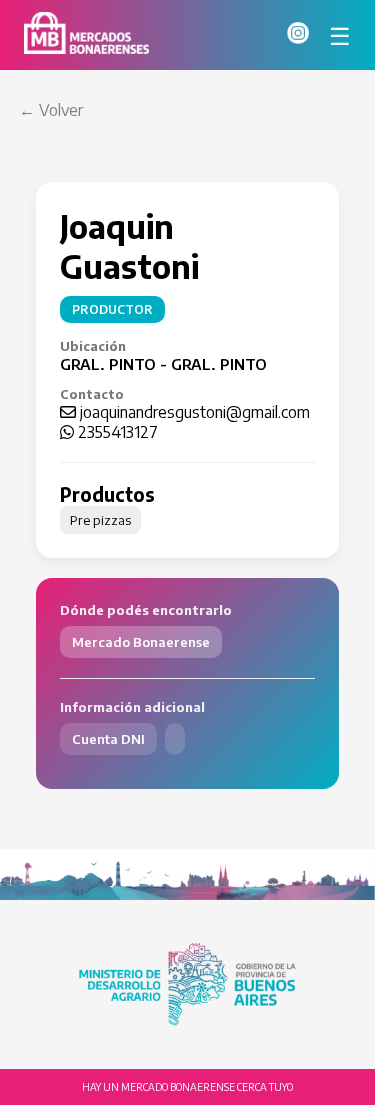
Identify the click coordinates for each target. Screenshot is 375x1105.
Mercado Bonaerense (141, 642)
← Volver (51, 110)
